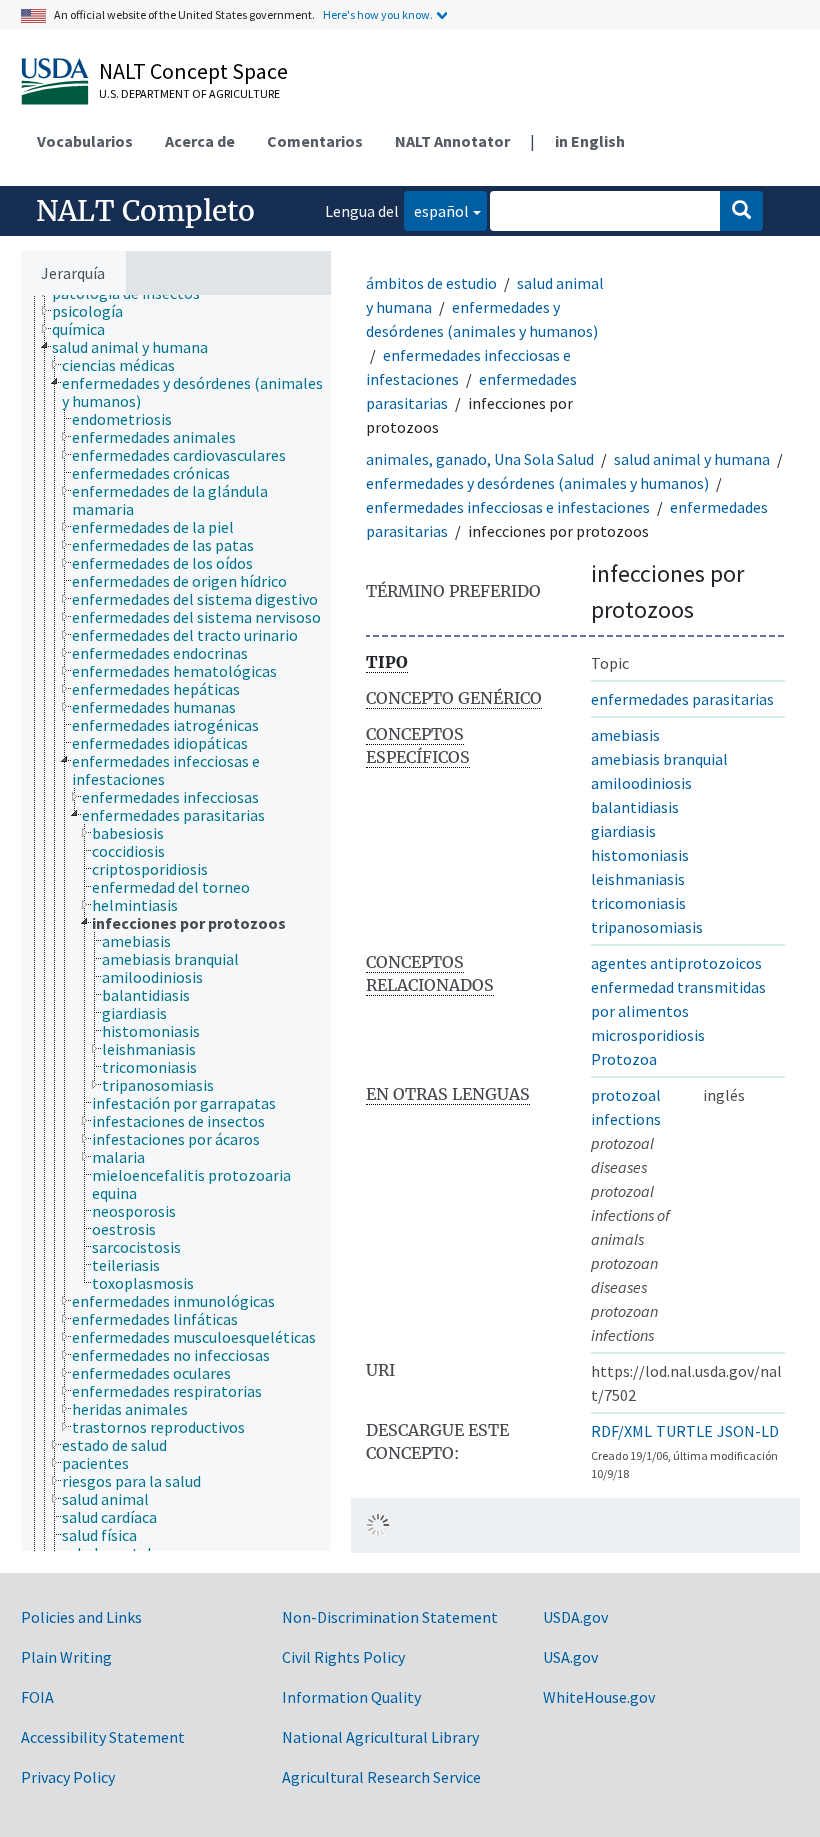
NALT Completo (145, 211)
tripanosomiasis (647, 927)
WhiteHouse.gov (599, 1697)
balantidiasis (635, 807)
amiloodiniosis (641, 783)
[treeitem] (96, 311)
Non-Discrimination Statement (390, 1617)
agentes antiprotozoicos (676, 963)
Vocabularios (85, 141)
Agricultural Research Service (381, 1777)
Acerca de (200, 141)
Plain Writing (66, 1657)
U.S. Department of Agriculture (189, 93)
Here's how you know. (378, 14)
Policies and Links (81, 1617)
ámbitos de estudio (431, 283)
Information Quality (351, 1697)
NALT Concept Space (193, 71)
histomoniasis (640, 855)
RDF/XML (621, 1431)
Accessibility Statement (103, 1737)
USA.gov (570, 1657)
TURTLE (684, 1431)
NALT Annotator (452, 141)
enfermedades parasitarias (682, 699)
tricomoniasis (638, 903)
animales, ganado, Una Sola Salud (480, 459)
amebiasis (625, 735)
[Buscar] (741, 211)
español (436, 210)
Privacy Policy (68, 1777)
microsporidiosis (648, 1035)
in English (590, 141)
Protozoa (624, 1059)
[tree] (176, 923)
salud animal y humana (692, 459)
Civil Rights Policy (343, 1657)
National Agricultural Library (380, 1737)
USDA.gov (575, 1617)
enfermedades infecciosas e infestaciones (508, 507)
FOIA (37, 1697)
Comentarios (315, 141)
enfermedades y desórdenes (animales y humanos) (537, 483)
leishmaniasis (638, 879)
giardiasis (623, 831)
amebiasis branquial (659, 759)
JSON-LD (748, 1431)
